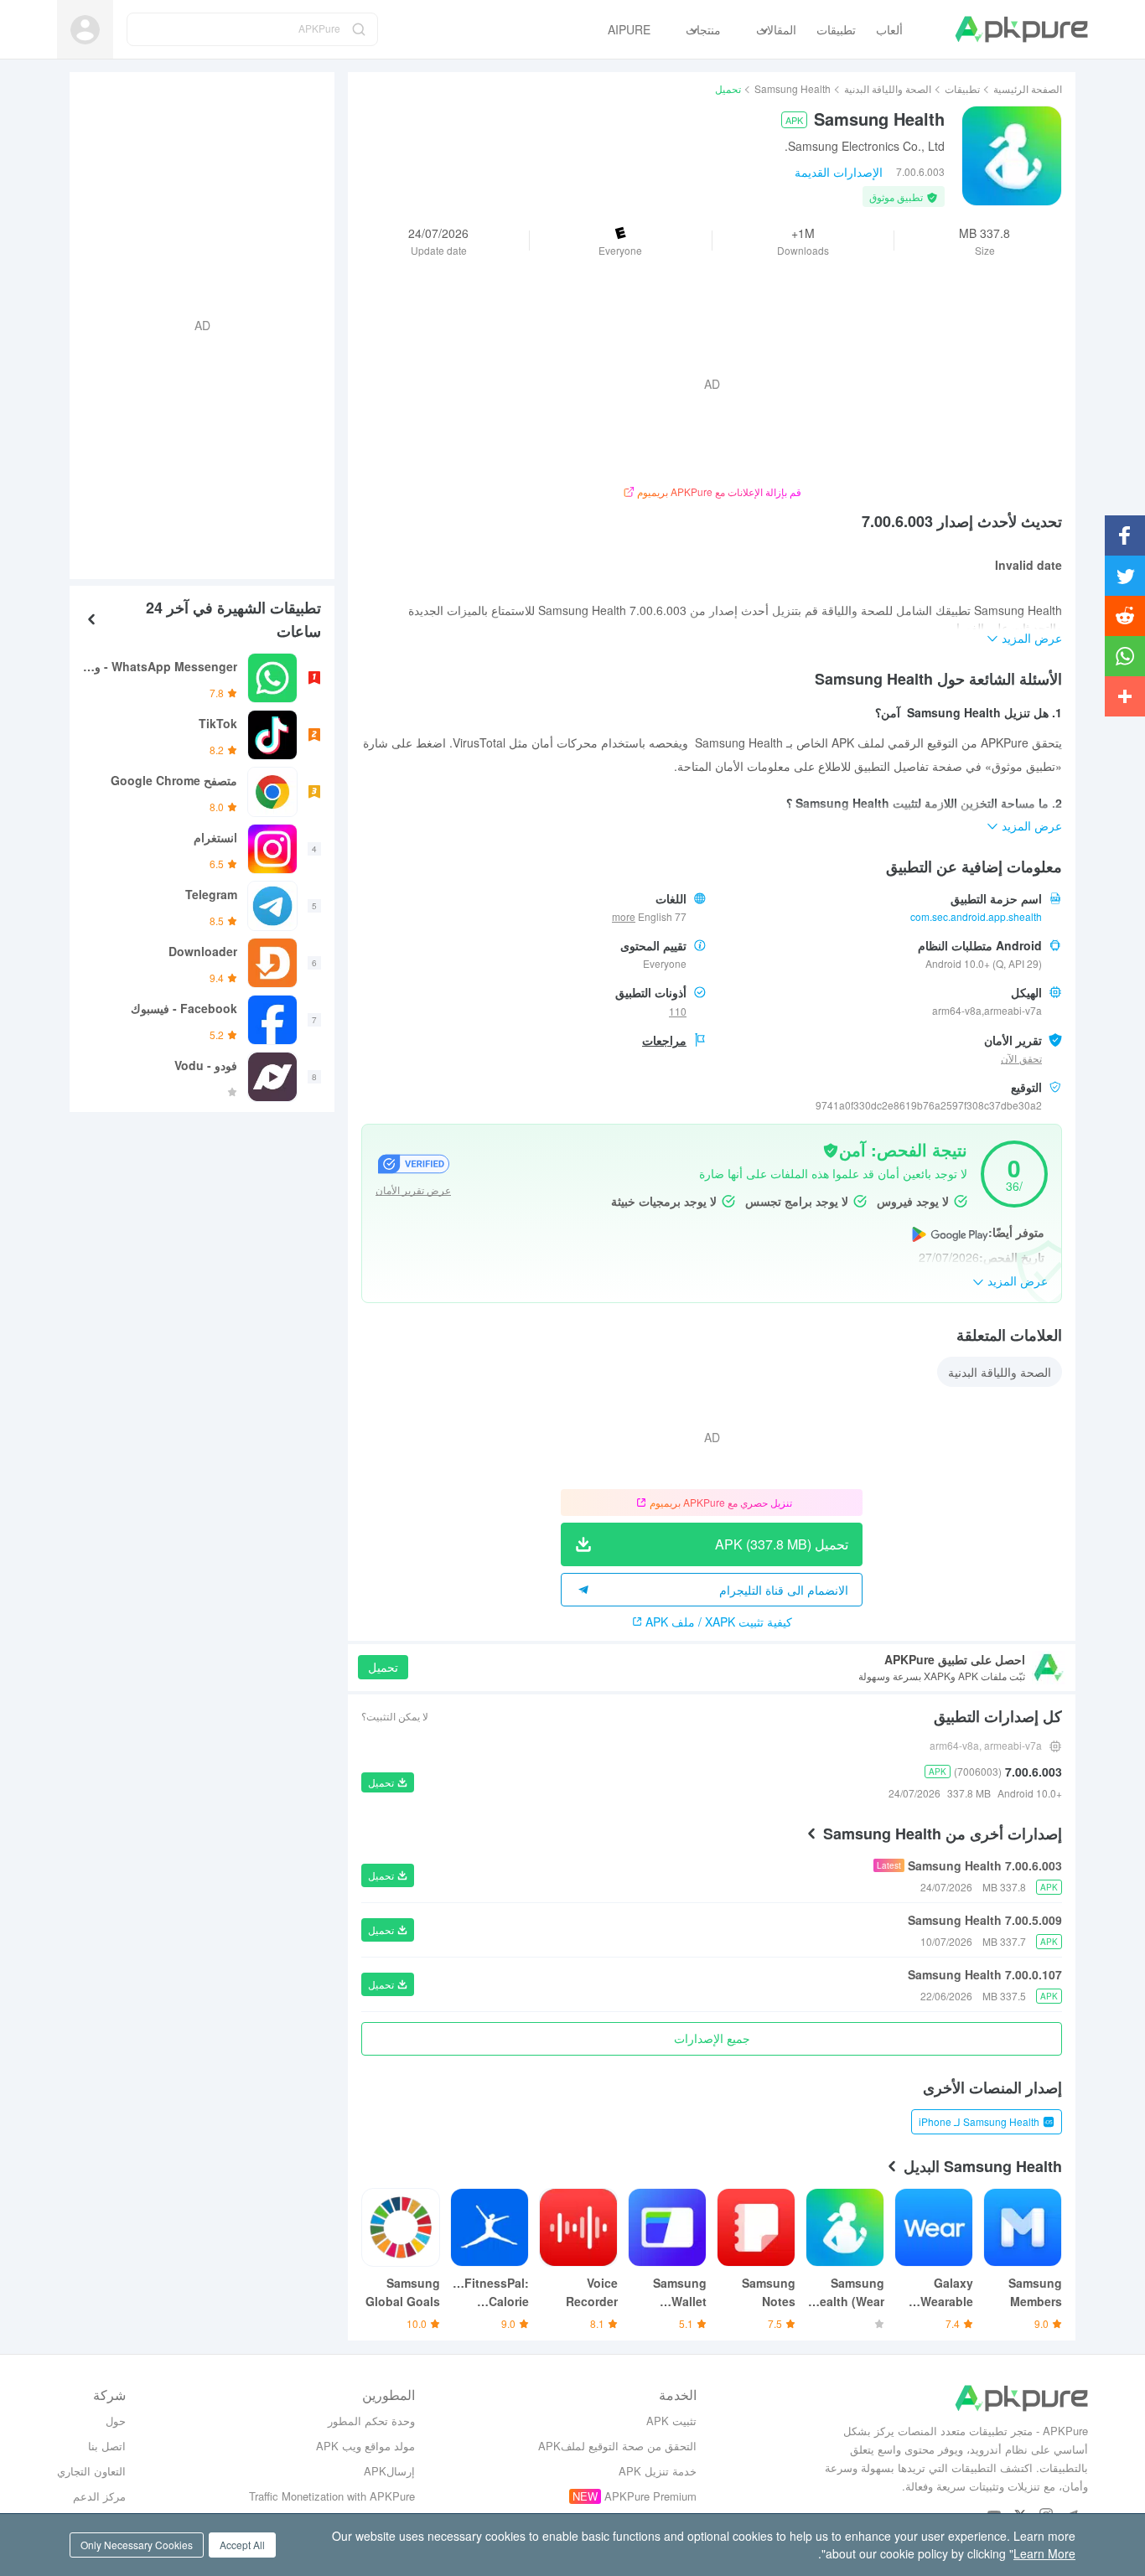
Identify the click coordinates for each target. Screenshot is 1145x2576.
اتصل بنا (107, 2446)
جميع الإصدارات (712, 2038)
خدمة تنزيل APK (658, 2471)
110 (678, 1011)
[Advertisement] (209, 323)
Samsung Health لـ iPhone (979, 2121)
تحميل (383, 1667)
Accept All (242, 2545)
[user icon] (85, 30)
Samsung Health (793, 88)
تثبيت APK (671, 2421)
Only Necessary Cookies (137, 2545)
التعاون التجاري (91, 2471)
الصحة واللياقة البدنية (888, 88)
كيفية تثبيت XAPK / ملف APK (719, 1622)
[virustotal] (831, 1149)
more (624, 917)
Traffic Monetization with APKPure (332, 2496)
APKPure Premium (650, 2496)
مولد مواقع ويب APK (365, 2446)
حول (116, 2421)
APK (794, 120)
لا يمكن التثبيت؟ (395, 1716)
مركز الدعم (99, 2496)
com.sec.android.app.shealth (976, 916)
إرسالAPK (389, 2471)
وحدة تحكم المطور (371, 2421)
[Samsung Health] (1012, 156)
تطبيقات (962, 88)
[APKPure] (1021, 29)
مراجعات (664, 1040)
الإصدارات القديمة (839, 172)
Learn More (1044, 2553)
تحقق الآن (1021, 1058)
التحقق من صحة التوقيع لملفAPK (617, 2446)
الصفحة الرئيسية (1028, 88)
